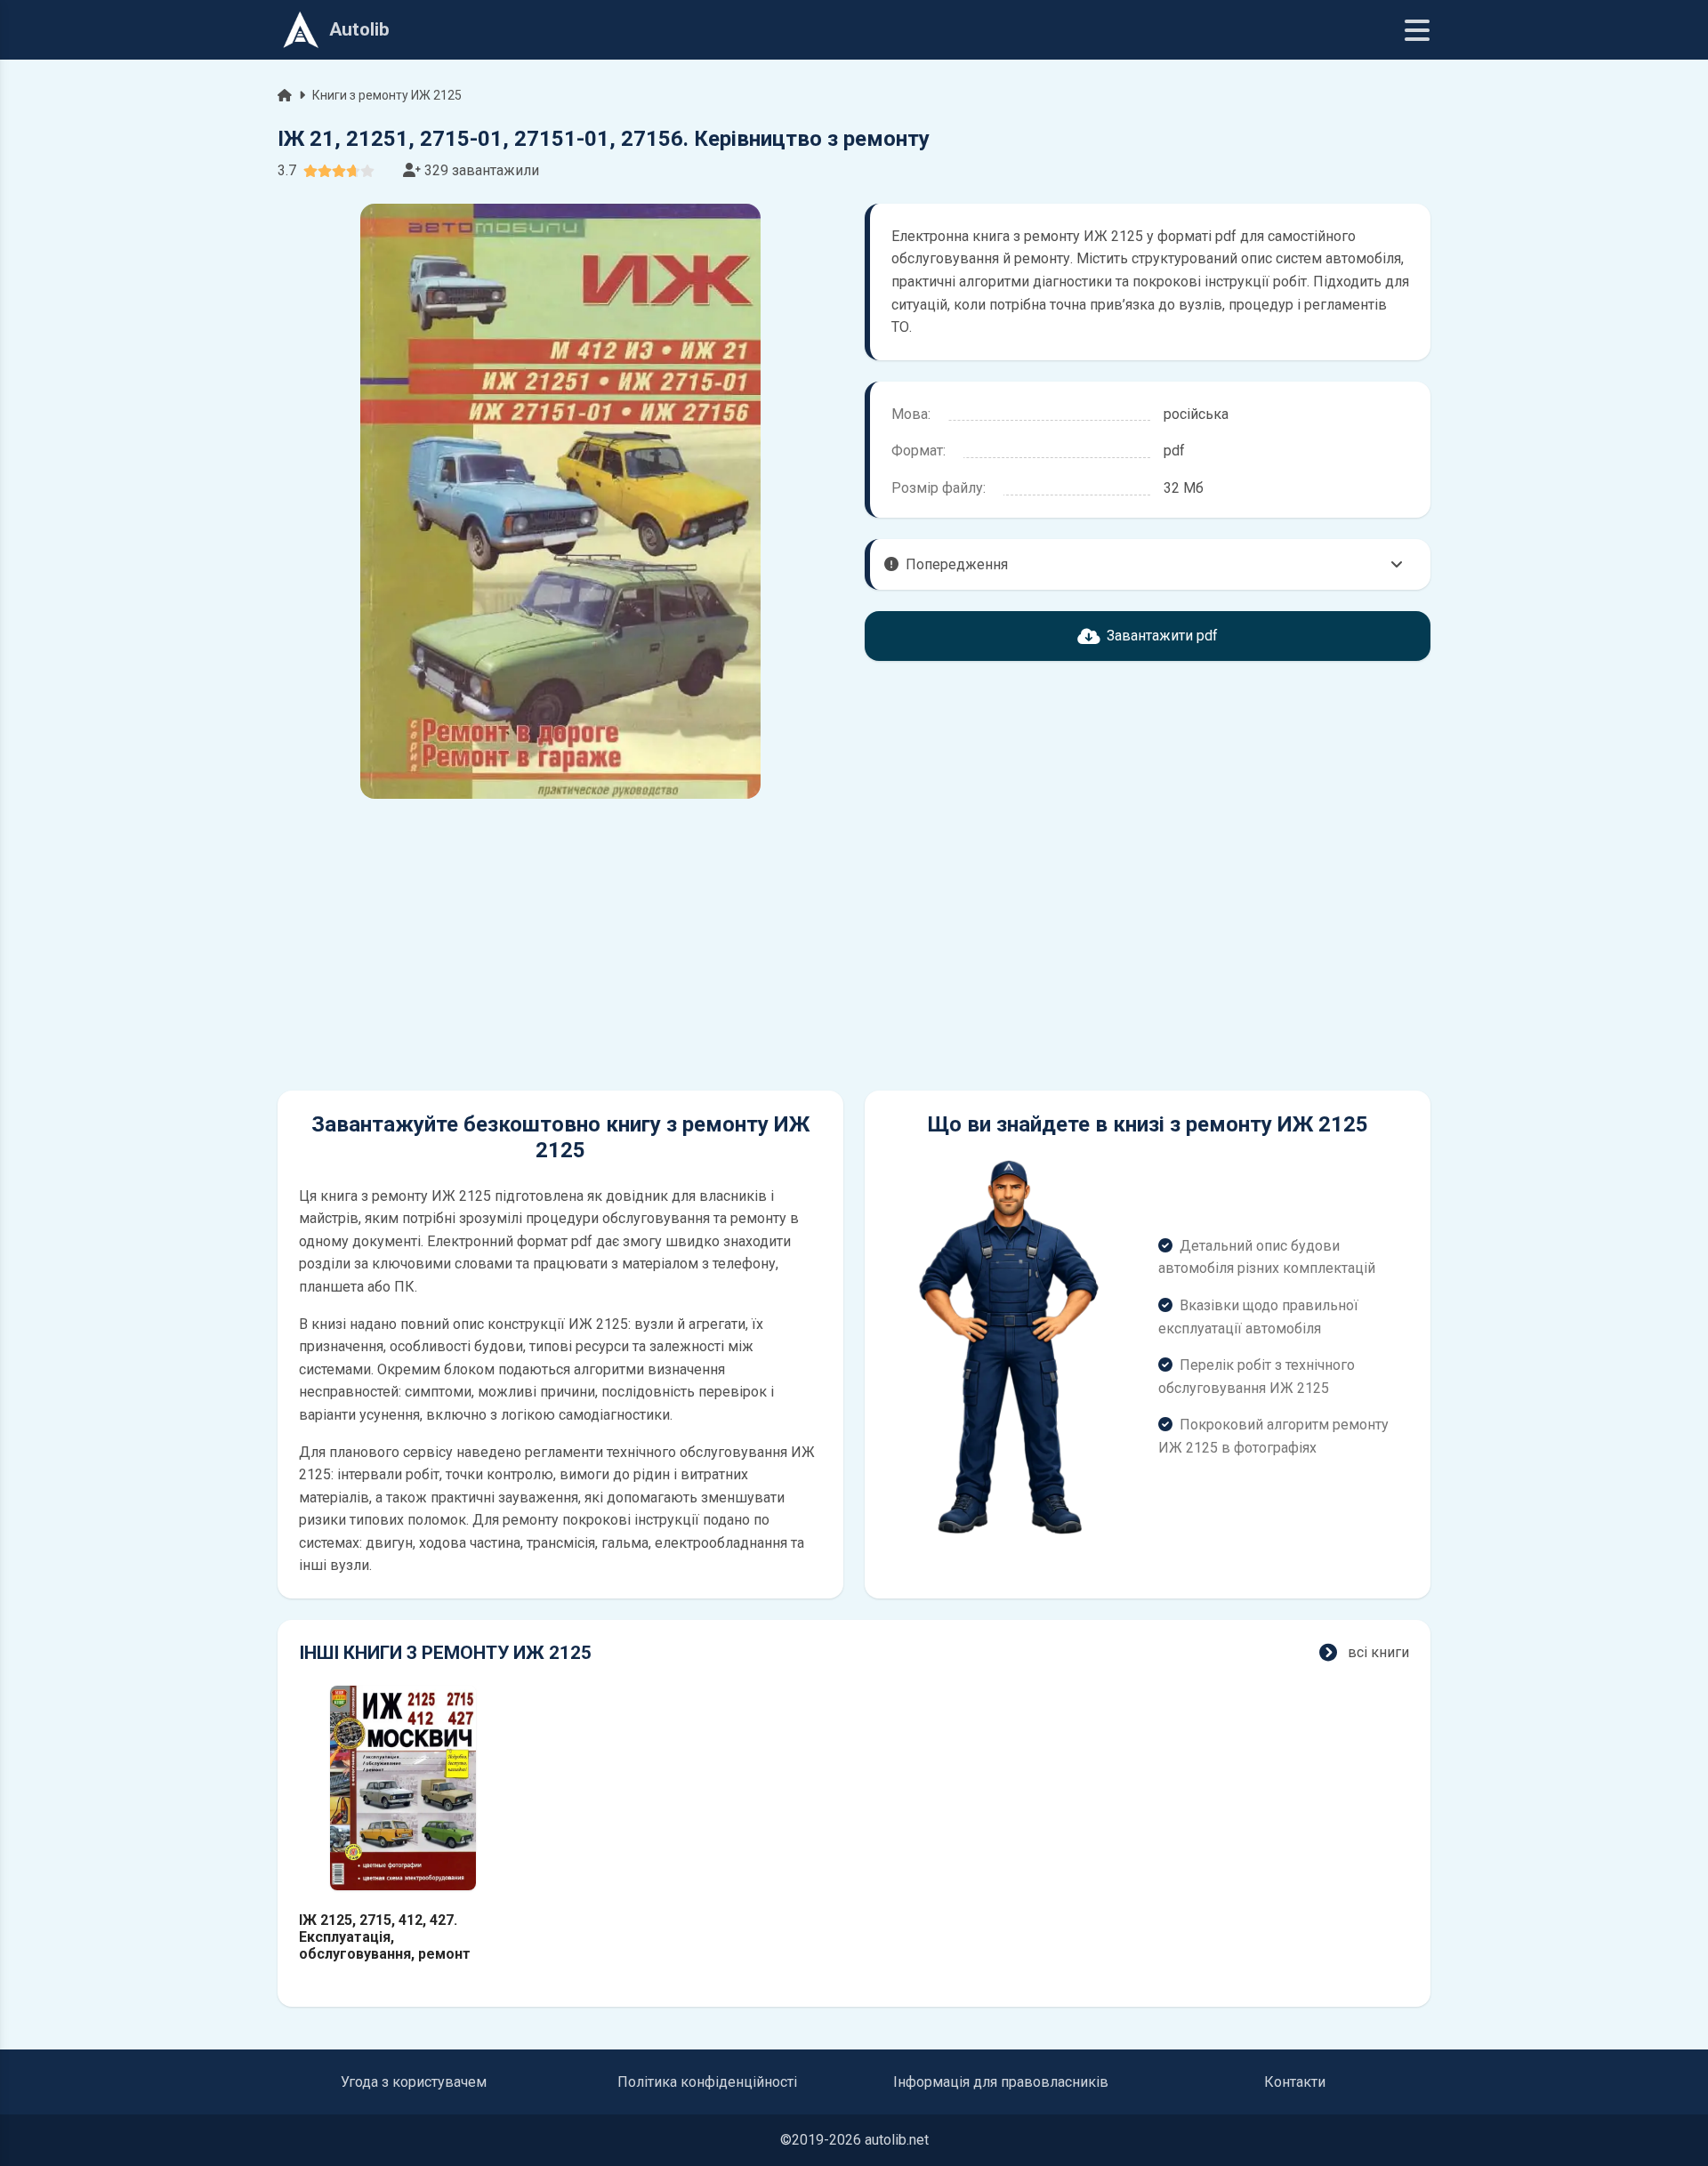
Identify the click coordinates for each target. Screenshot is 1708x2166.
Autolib (359, 29)
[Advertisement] (560, 945)
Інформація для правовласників (1001, 2082)
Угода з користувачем (414, 2082)
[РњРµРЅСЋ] (1417, 30)
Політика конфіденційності (707, 2082)
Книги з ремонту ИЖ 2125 (387, 95)
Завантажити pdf (1162, 636)
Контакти (1295, 2082)
